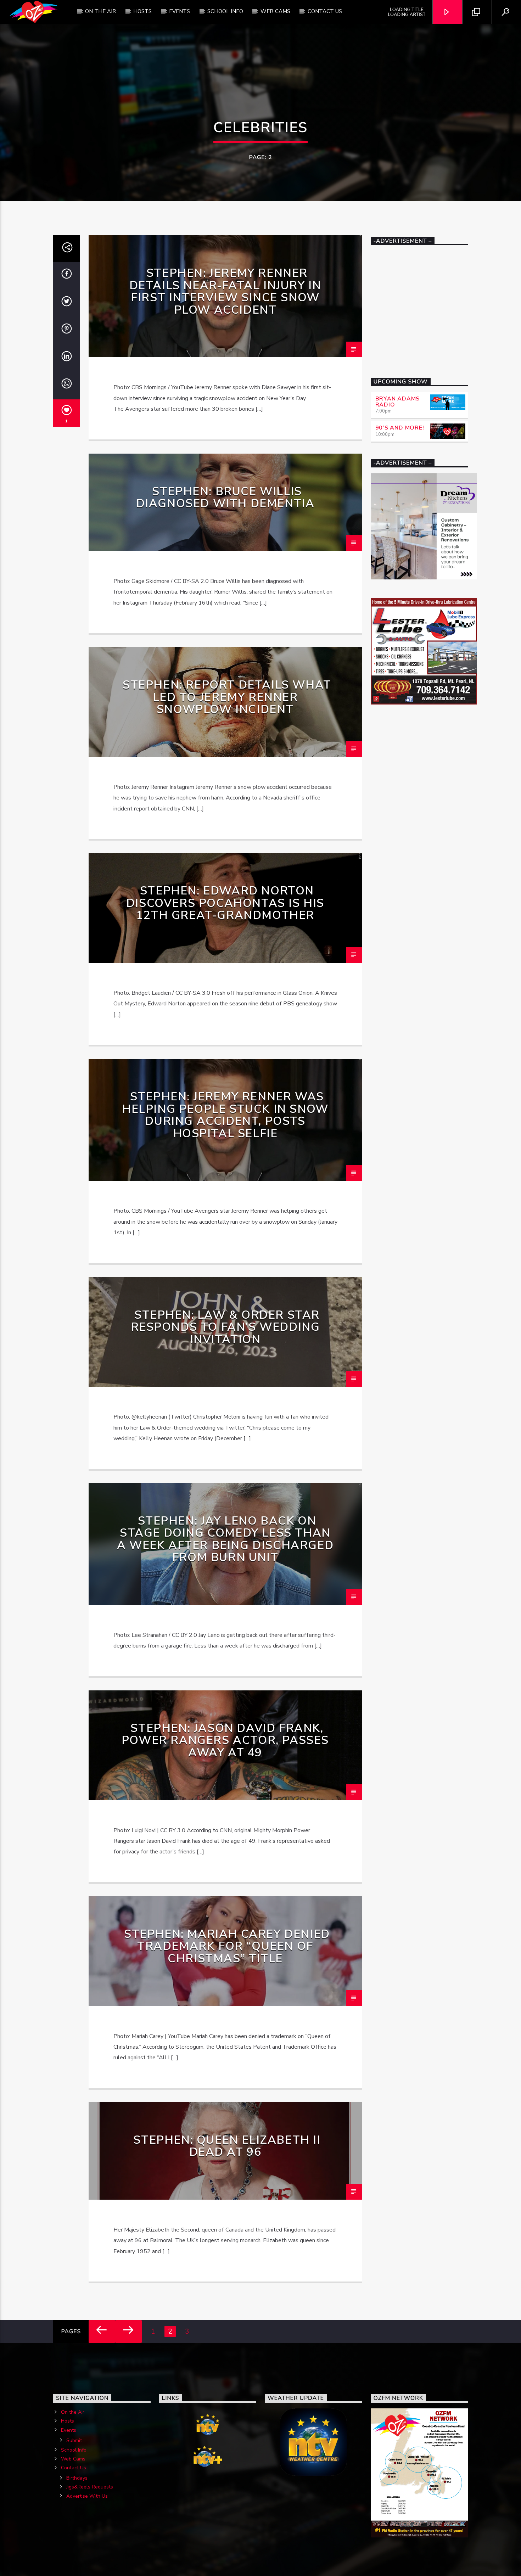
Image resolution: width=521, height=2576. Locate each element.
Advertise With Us (87, 2496)
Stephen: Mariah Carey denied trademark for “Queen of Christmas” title (227, 1946)
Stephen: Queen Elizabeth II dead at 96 (227, 2146)
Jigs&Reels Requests (90, 2487)
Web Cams (275, 11)
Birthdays (77, 2478)
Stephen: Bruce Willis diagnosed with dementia (225, 498)
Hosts (142, 11)
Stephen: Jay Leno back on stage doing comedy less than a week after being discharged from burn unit (225, 1539)
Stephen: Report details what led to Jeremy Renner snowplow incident (227, 697)
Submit (74, 2440)
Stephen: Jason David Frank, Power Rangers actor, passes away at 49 (225, 1740)
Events (180, 11)
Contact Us (325, 11)
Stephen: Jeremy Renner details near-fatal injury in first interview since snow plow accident (225, 291)
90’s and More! (400, 428)
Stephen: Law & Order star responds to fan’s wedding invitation (225, 1327)
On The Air (100, 11)
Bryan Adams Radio (398, 402)
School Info (225, 11)
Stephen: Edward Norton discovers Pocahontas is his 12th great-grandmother (225, 903)
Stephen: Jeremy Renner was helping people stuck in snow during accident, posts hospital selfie (225, 1115)
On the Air (73, 2412)
